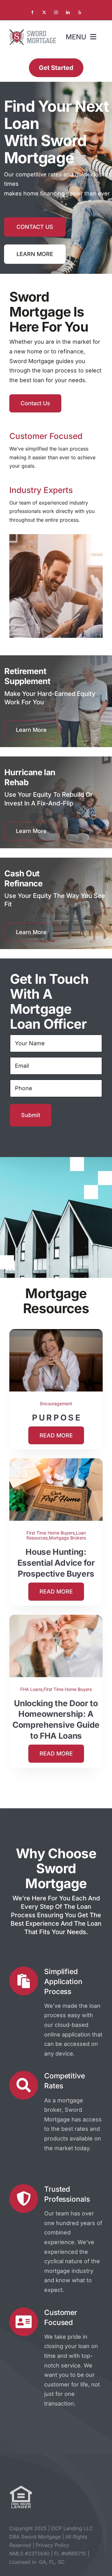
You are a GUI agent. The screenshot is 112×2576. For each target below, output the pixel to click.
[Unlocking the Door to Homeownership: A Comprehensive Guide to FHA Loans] (56, 1619)
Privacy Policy (52, 2545)
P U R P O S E (56, 1418)
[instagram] (56, 12)
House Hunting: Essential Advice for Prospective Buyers (56, 1563)
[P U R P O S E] (56, 1334)
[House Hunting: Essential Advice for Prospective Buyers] (56, 1463)
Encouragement (56, 1404)
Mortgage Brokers (67, 1538)
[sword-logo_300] (33, 32)
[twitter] (44, 12)
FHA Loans (31, 1689)
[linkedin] (68, 12)
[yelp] (80, 12)
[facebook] (32, 12)
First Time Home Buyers (51, 1533)
